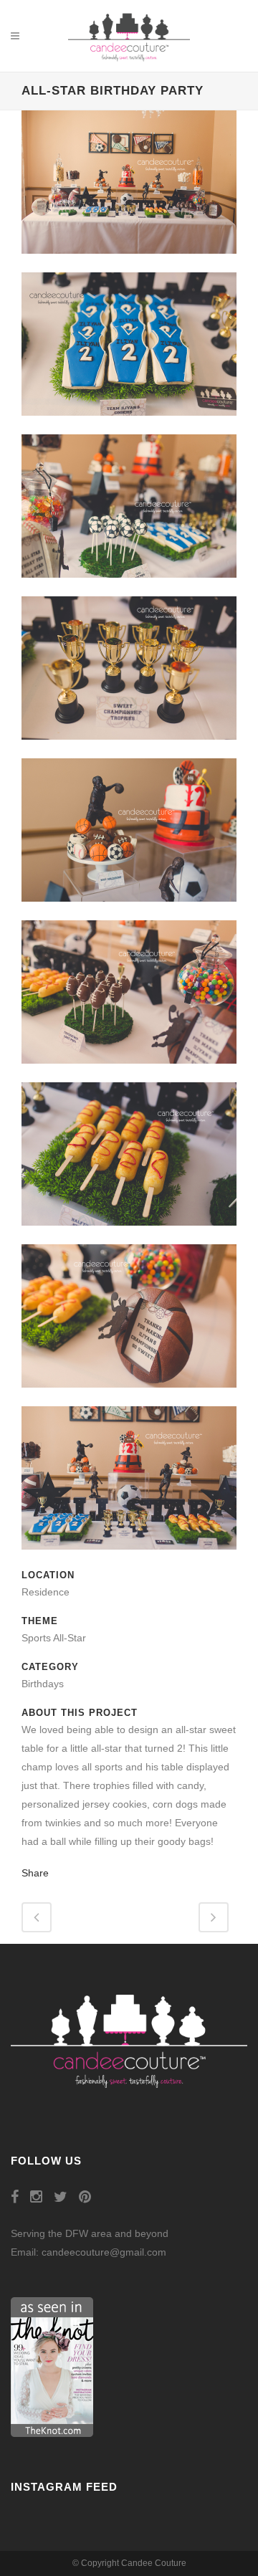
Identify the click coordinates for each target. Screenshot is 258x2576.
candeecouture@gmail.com (104, 2252)
